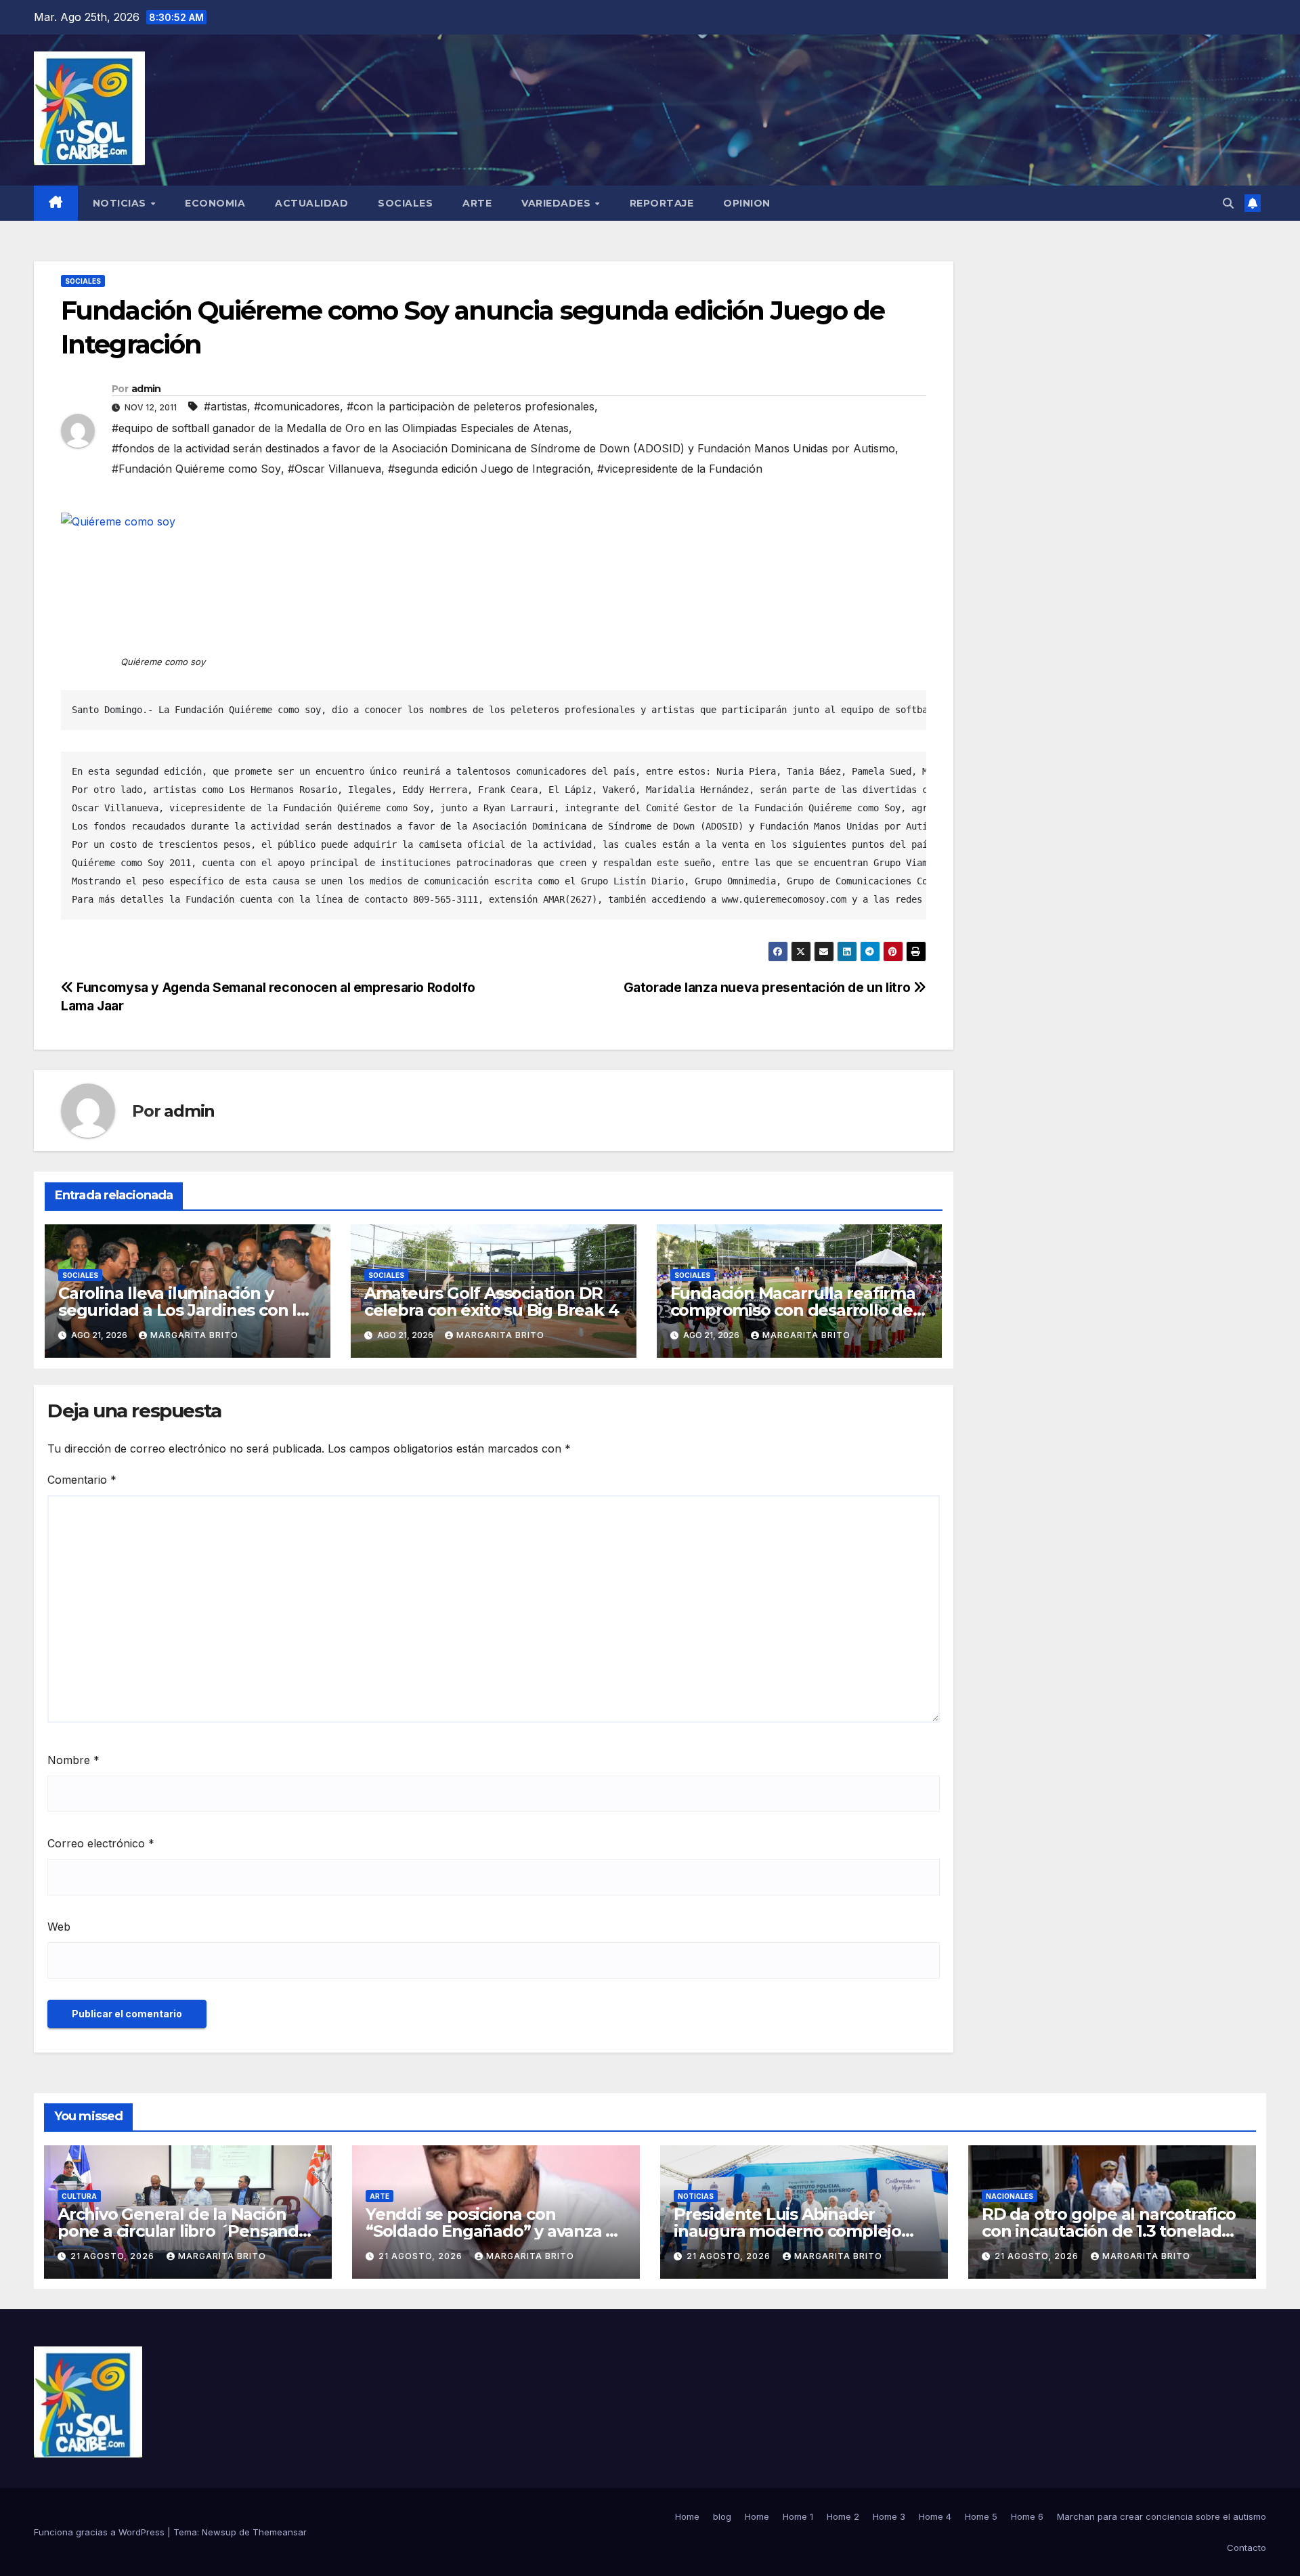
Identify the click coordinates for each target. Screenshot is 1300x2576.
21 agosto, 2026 (114, 2256)
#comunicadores (297, 406)
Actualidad (311, 203)
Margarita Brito (194, 1335)
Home (687, 2516)
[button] (1228, 203)
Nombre (73, 1760)
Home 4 (935, 2516)
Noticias (121, 203)
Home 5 (981, 2516)
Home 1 (798, 2516)
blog (722, 2516)
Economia (215, 203)
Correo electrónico (101, 1843)
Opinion (747, 203)
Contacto (1247, 2548)
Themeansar (280, 2532)
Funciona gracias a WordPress (101, 2532)
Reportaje (662, 203)
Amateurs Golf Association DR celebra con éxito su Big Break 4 (492, 1302)
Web (59, 1927)
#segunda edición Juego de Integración (489, 469)
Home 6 (1027, 2516)
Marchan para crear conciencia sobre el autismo (1162, 2516)
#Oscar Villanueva (334, 469)
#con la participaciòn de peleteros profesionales (471, 406)
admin (146, 389)
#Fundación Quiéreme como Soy (196, 469)
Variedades (558, 203)
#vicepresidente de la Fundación (680, 469)
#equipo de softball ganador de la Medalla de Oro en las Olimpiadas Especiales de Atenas (340, 428)
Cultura (79, 2196)
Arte (477, 203)
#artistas (225, 406)
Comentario (82, 1480)
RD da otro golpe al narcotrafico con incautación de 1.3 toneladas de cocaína (1110, 2231)
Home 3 (889, 2516)
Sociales (405, 203)
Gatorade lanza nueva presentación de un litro (768, 987)
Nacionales (1010, 2196)
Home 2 (843, 2516)
